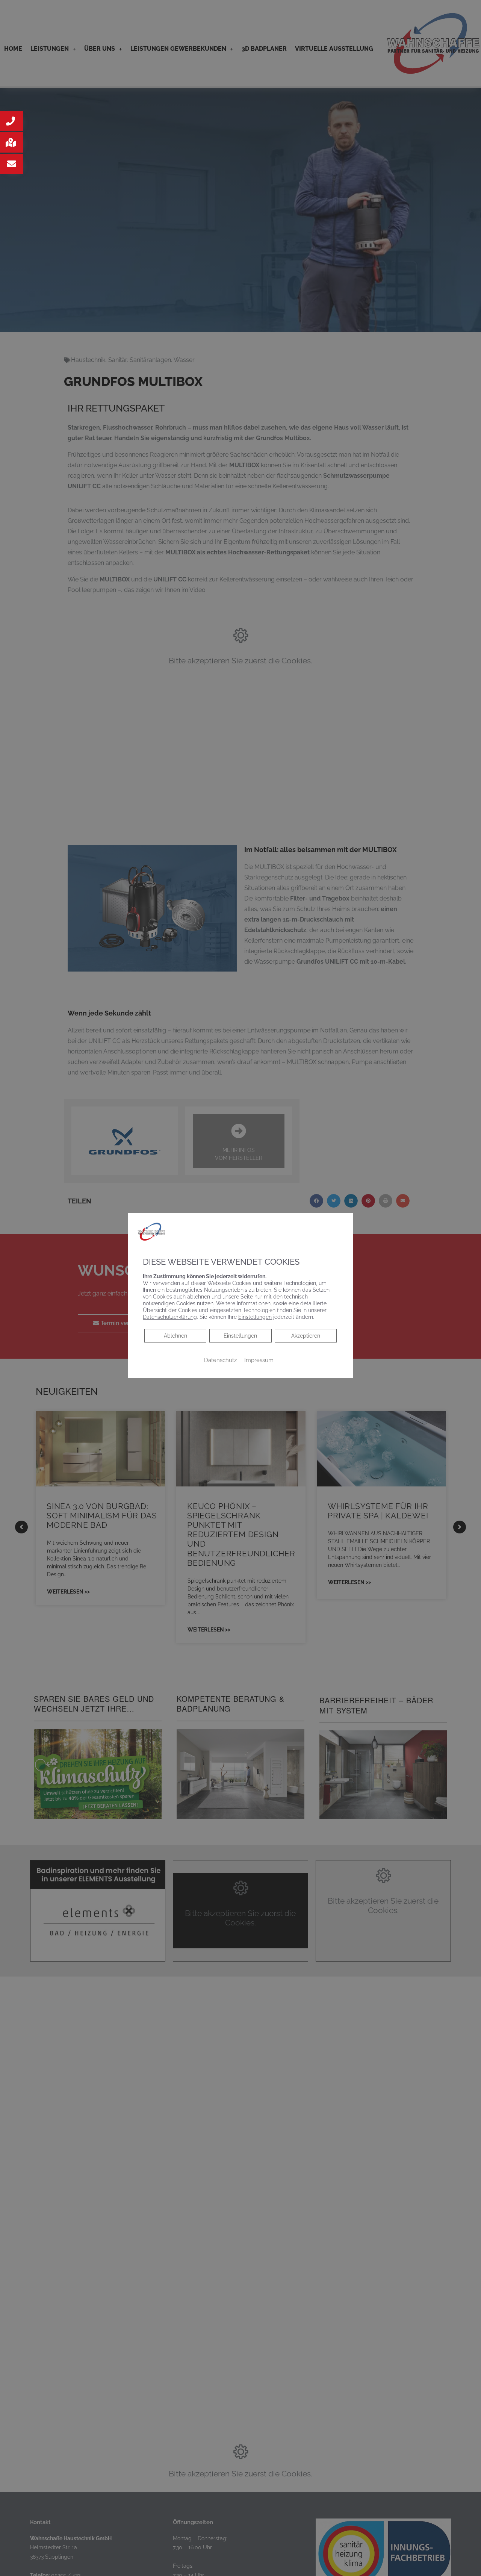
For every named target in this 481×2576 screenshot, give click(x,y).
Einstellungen (240, 1336)
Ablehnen (175, 1336)
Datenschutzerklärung (170, 1317)
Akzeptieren (306, 1336)
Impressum (259, 1360)
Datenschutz (220, 1360)
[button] (12, 121)
